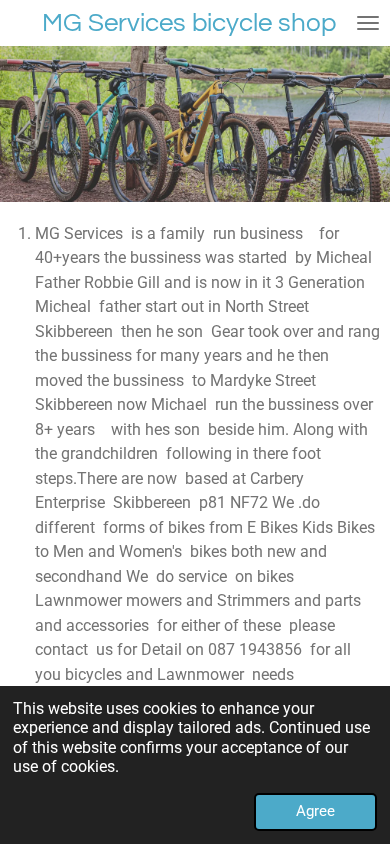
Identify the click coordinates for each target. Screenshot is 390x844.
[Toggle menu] (368, 23)
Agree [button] (315, 811)
